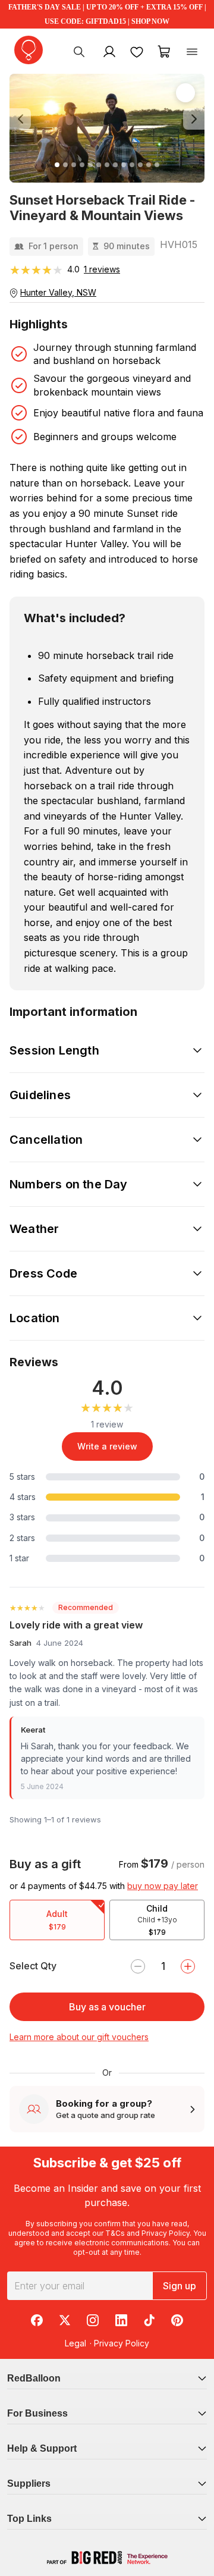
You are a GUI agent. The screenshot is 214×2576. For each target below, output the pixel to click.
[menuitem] (79, 51)
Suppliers (29, 2484)
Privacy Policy (166, 2233)
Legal (75, 2343)
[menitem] (137, 51)
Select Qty (33, 1966)
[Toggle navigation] (192, 51)
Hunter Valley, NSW (58, 292)
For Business (37, 2413)
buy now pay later (163, 1886)
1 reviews (102, 269)
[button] (24, 120)
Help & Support (42, 2448)
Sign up (180, 2286)
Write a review (107, 1446)
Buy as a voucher (107, 2007)
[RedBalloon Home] (29, 50)
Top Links (29, 2519)
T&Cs (115, 2233)
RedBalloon (34, 2378)
